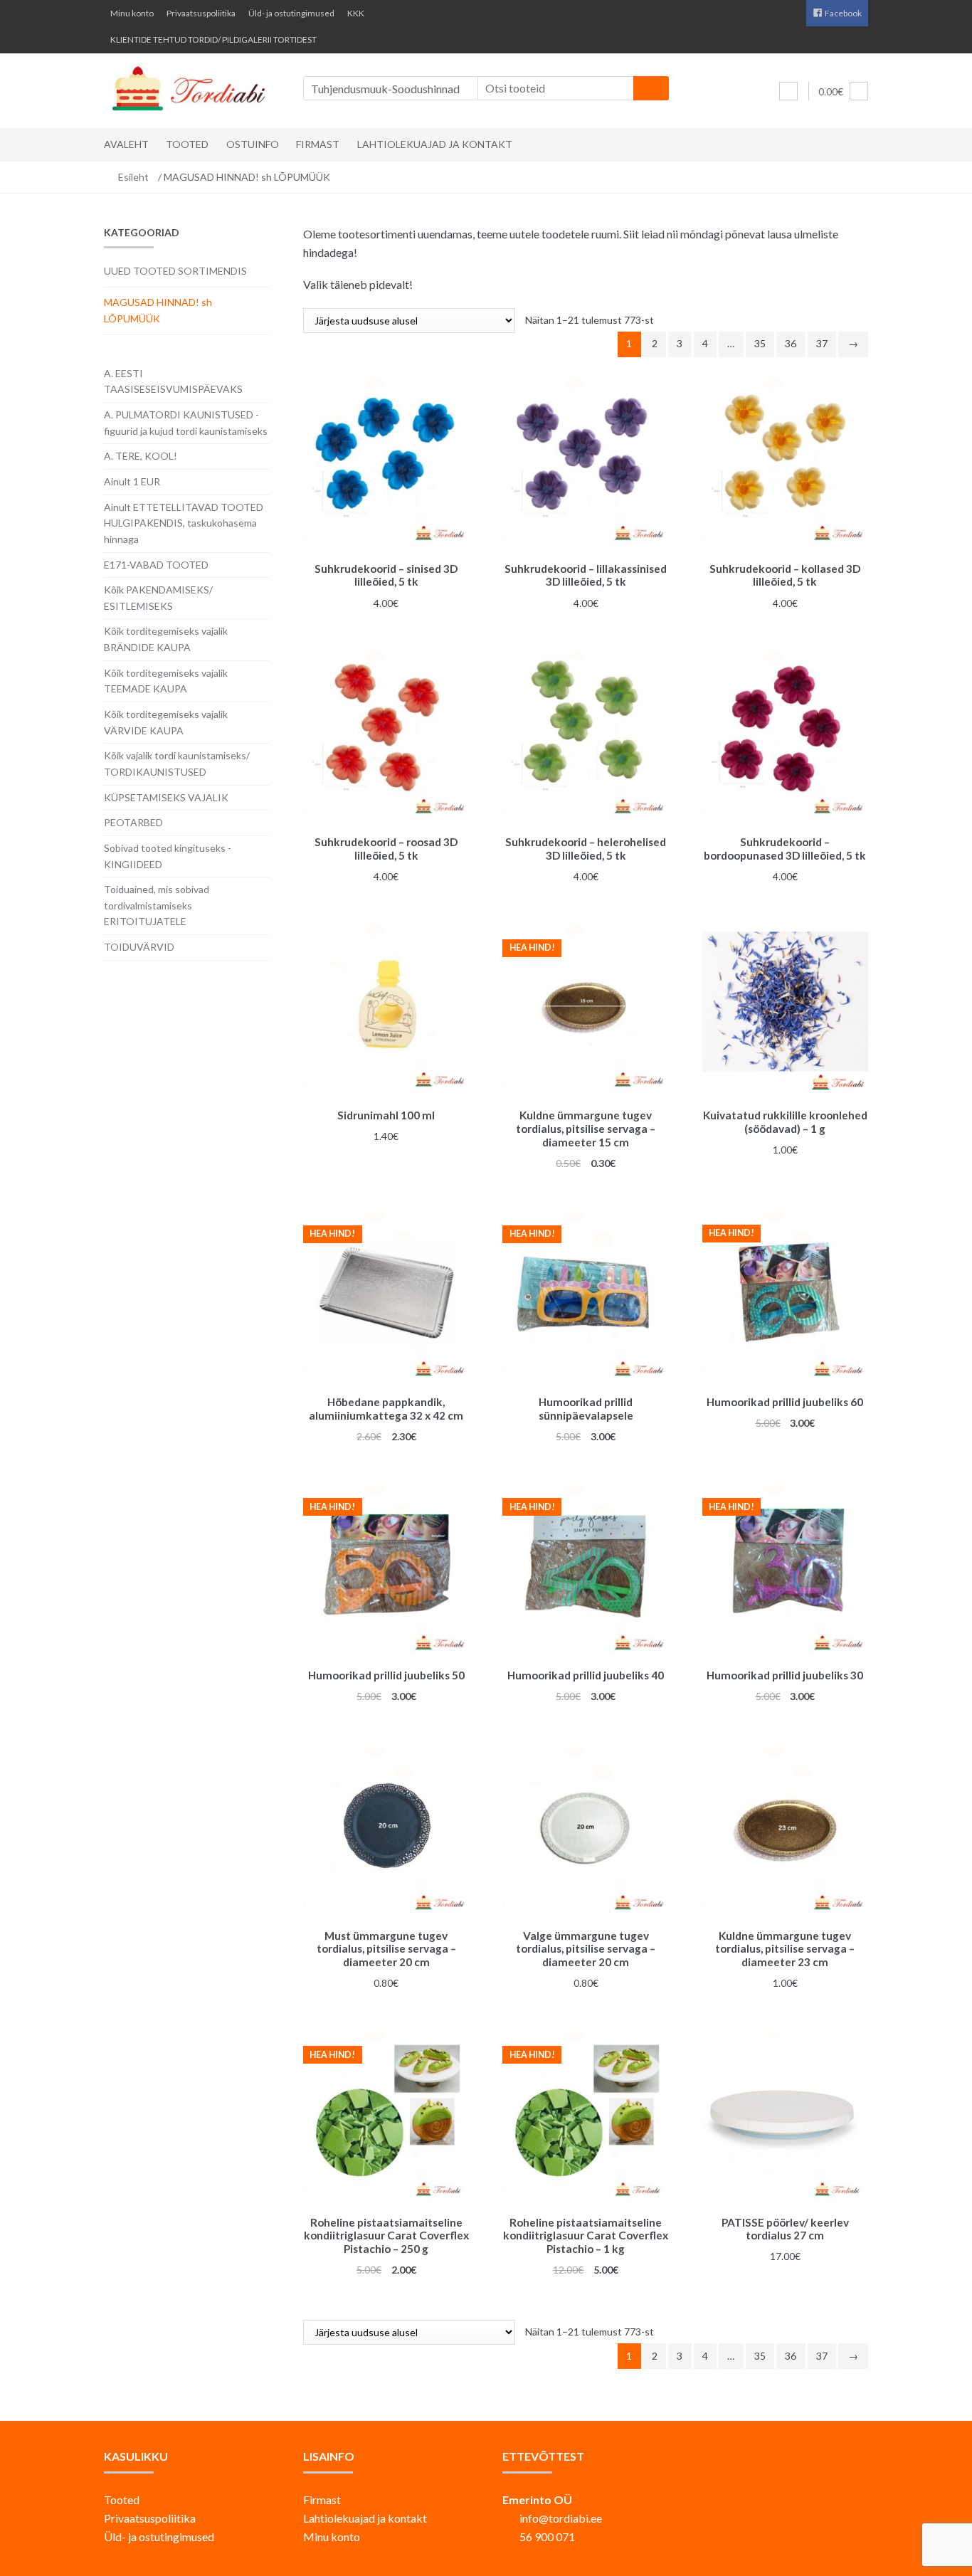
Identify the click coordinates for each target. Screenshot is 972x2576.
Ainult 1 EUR (132, 481)
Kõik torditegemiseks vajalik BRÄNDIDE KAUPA (166, 639)
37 (822, 343)
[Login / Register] (788, 91)
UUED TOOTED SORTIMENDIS (175, 271)
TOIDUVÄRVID (139, 947)
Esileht (133, 177)
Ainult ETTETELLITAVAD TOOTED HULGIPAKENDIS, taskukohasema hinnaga (184, 523)
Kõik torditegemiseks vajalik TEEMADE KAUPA (166, 681)
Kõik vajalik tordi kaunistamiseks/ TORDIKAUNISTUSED (177, 764)
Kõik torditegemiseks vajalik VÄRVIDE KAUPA (166, 722)
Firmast (318, 144)
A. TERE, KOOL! (141, 456)
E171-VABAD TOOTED (156, 565)
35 (760, 343)
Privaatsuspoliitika (201, 13)
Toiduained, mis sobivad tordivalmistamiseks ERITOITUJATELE (157, 905)
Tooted (187, 144)
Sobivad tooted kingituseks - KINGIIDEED (168, 856)
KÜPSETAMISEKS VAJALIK (166, 797)
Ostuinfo (253, 144)
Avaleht (126, 144)
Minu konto (132, 13)
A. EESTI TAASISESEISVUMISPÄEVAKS (173, 381)
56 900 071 (547, 2537)
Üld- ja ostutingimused (291, 13)
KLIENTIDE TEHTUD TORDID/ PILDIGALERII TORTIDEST (213, 39)
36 (791, 343)
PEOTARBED (133, 822)
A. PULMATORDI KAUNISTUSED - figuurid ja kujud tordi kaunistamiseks (186, 423)
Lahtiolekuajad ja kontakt (435, 144)
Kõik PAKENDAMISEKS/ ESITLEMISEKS (158, 598)
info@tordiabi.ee (561, 2518)
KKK (356, 13)
